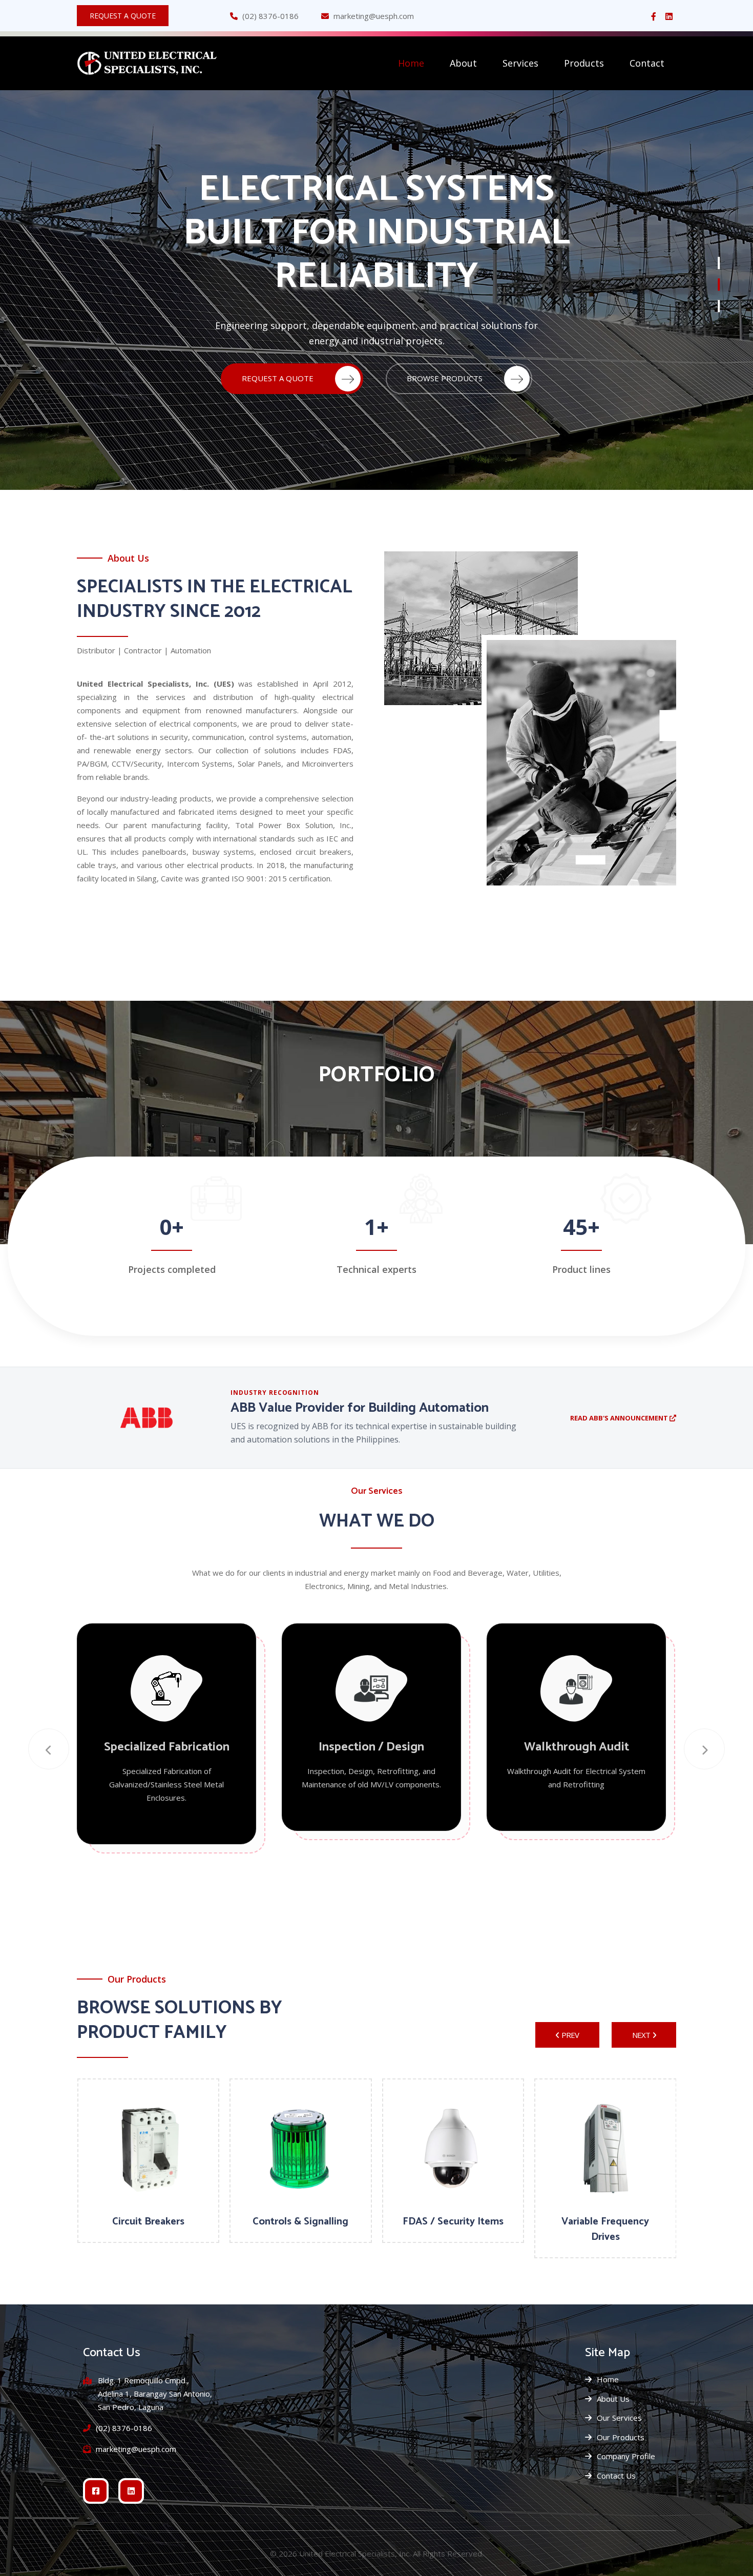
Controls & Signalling (300, 2222)
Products (584, 63)
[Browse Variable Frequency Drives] (605, 2150)
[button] (719, 263)
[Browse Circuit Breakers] (149, 2150)
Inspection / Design (371, 1747)
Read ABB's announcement (620, 1418)
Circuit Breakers (148, 2222)
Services (520, 63)
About (463, 63)
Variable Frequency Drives (605, 2229)
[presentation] (49, 1749)
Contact (647, 63)
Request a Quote (123, 16)
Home (411, 63)
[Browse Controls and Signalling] (301, 2150)
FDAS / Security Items (453, 2222)
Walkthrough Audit (577, 1747)
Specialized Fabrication (167, 1747)
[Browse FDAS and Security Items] (453, 2150)
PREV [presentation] (570, 2035)
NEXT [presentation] (641, 2035)
